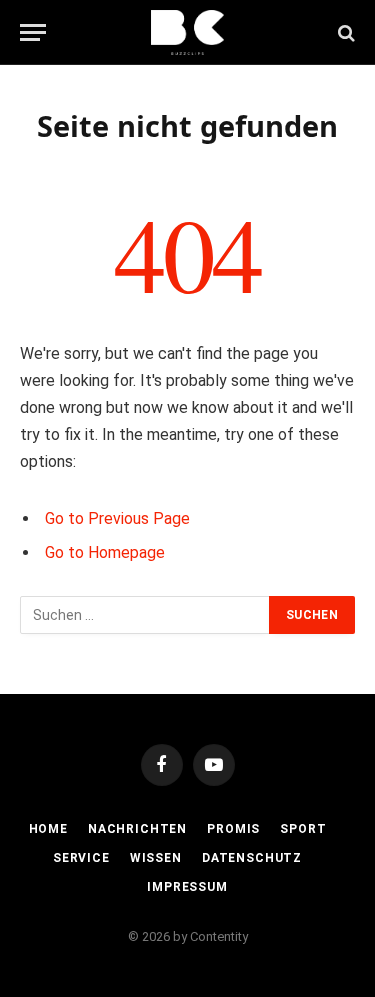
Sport (303, 829)
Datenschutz (252, 858)
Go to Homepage (105, 552)
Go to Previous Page (117, 518)
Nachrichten (137, 829)
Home (48, 829)
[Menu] (33, 32)
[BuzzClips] (187, 32)
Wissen (156, 858)
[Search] (344, 32)
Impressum (187, 887)
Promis (233, 829)
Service (81, 858)
